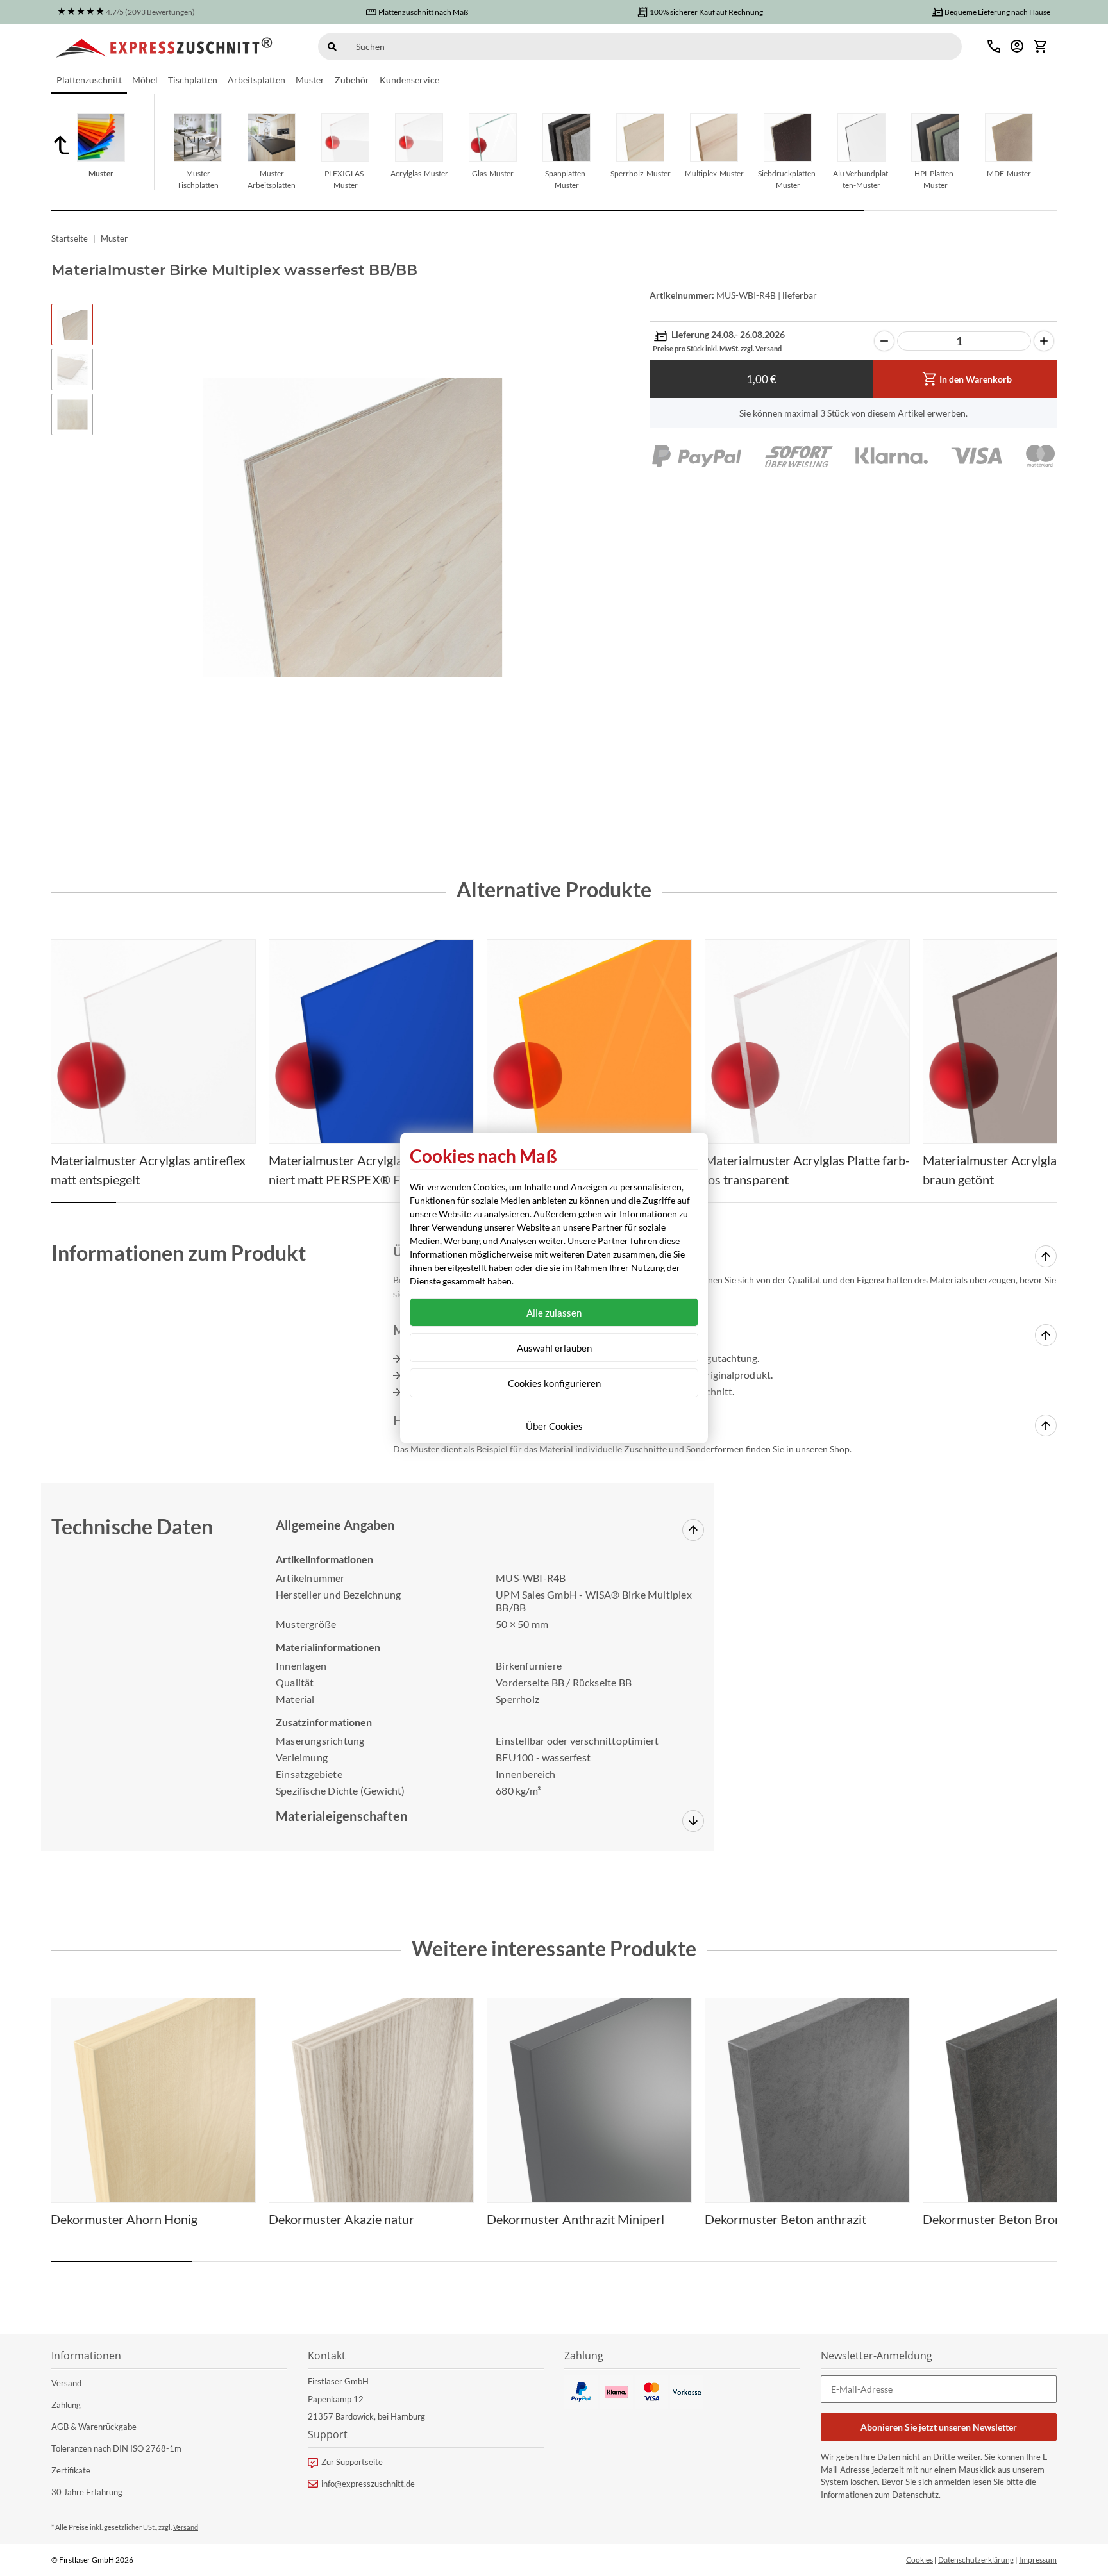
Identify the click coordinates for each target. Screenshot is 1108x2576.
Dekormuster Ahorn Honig (124, 2219)
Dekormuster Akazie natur (341, 2219)
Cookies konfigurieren (554, 1383)
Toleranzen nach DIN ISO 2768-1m (116, 2448)
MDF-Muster (1009, 173)
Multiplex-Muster (714, 173)
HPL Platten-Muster (935, 179)
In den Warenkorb (976, 379)
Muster (101, 173)
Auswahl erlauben (554, 1348)
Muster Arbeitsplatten (272, 179)
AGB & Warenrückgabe (94, 2427)
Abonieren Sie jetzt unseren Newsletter (939, 2427)
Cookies (919, 2560)
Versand (66, 2383)
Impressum (1038, 2560)
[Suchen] (332, 46)
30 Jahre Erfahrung (87, 2492)
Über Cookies (554, 1426)
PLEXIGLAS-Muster (345, 179)
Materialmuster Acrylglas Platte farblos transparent (807, 1170)
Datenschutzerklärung (976, 2560)
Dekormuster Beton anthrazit (785, 2219)
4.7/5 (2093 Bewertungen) (150, 12)
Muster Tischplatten (198, 179)
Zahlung (66, 2405)
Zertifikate (71, 2470)
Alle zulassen (554, 1313)
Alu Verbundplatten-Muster (862, 179)
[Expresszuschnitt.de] (164, 46)
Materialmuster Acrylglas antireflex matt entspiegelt (148, 1170)
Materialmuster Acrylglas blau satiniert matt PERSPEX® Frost (365, 1170)
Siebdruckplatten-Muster (788, 179)
